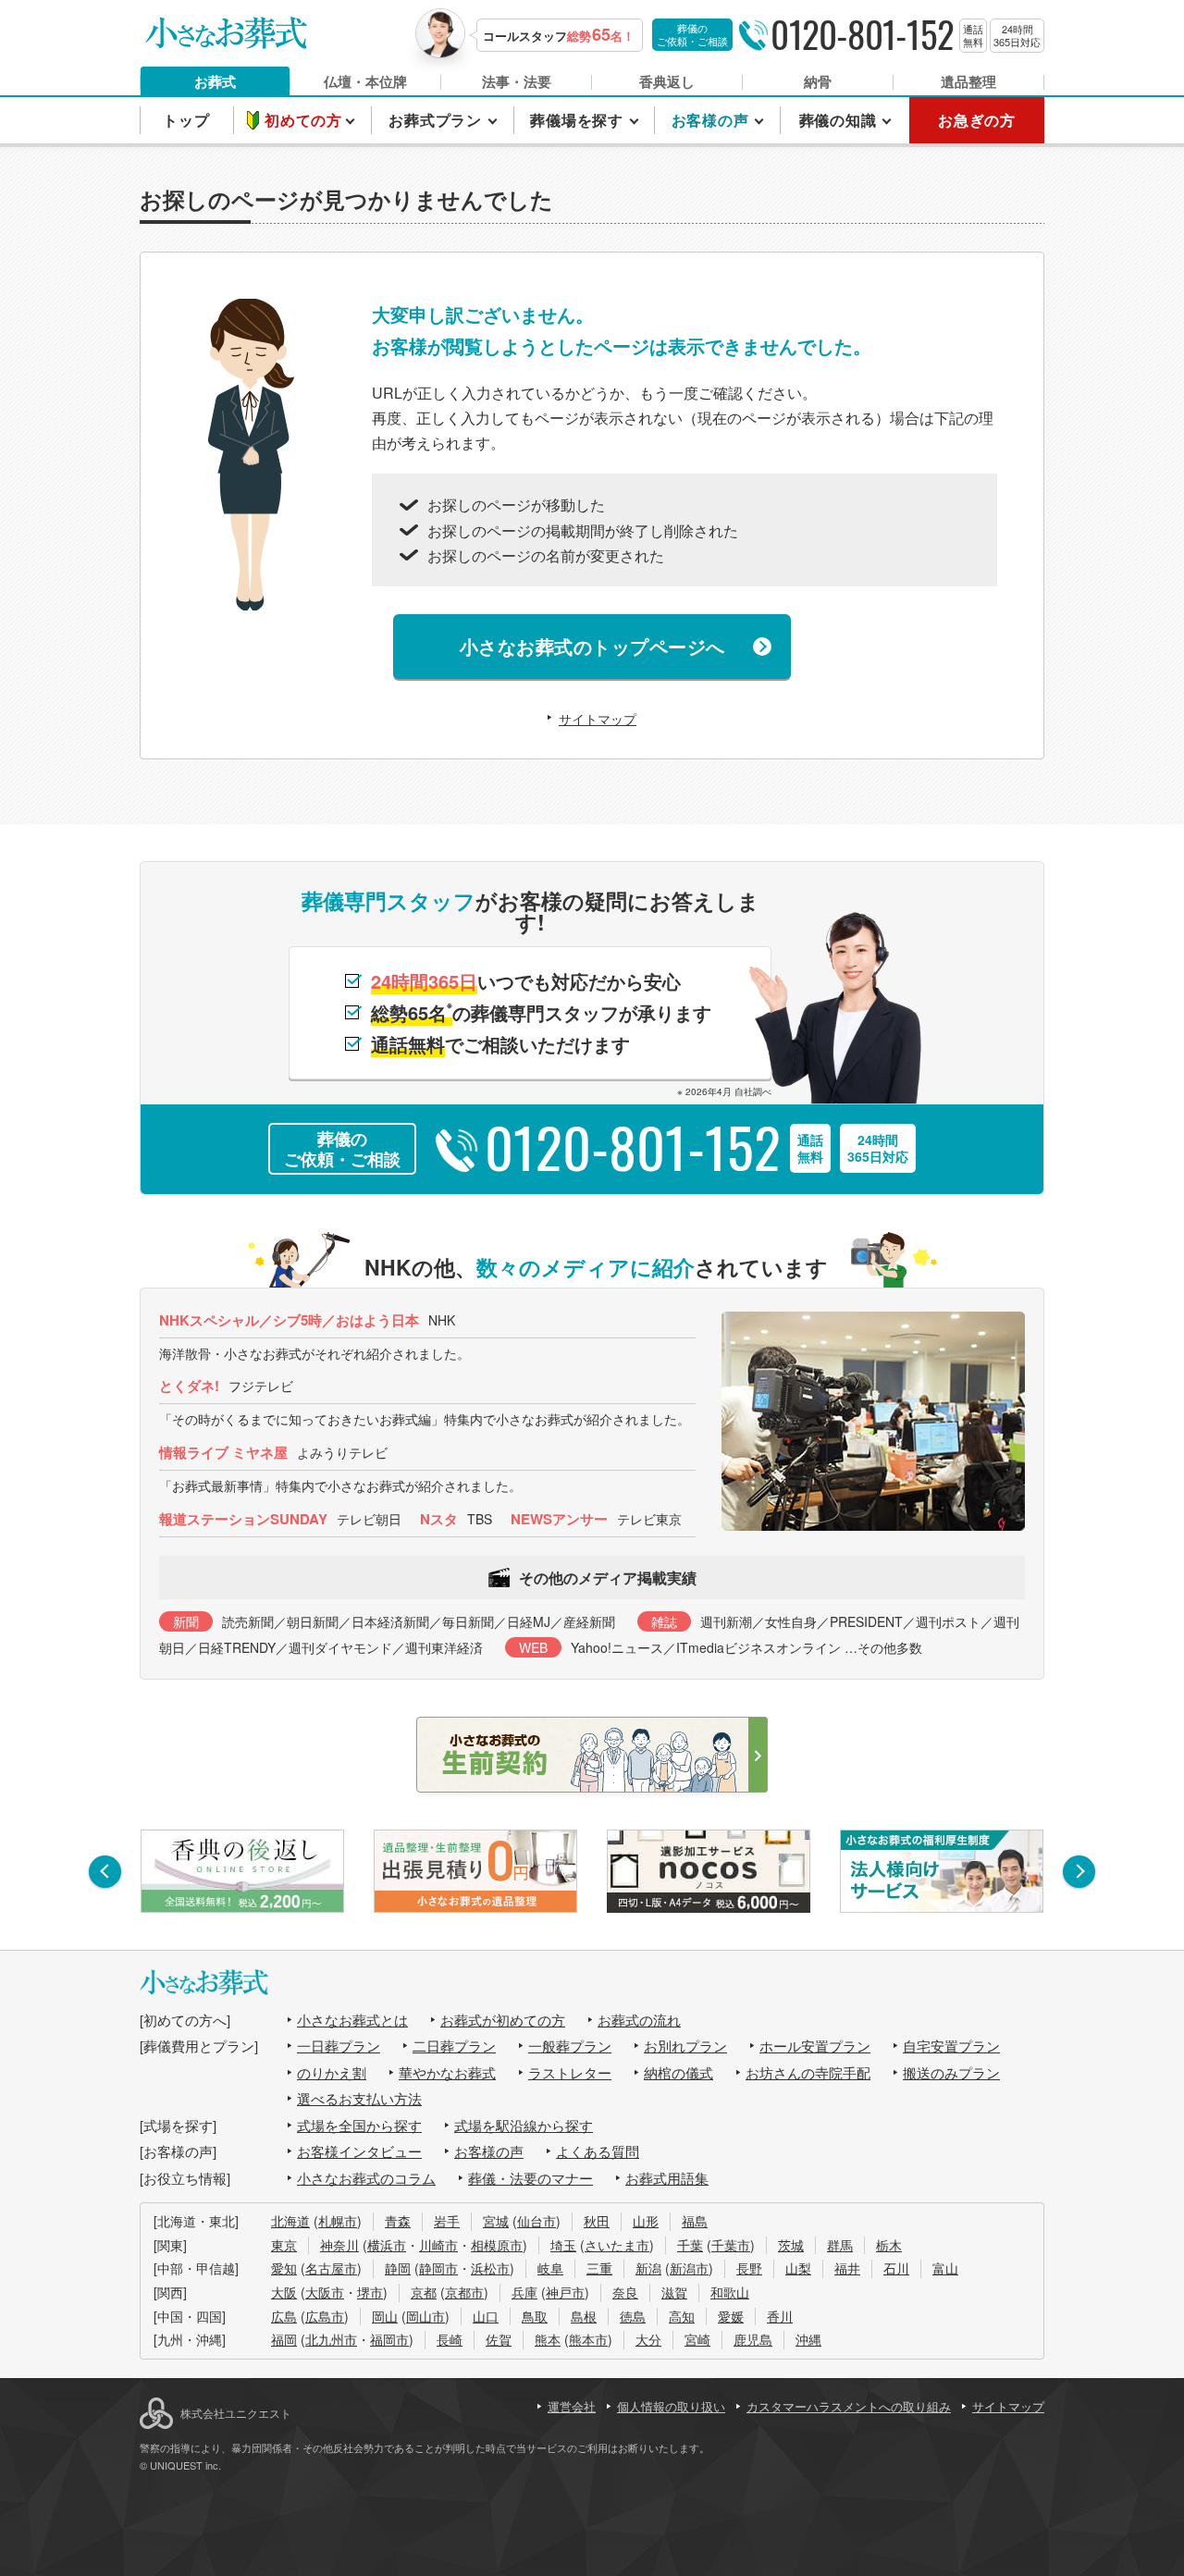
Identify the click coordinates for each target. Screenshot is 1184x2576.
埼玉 (563, 2245)
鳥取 (535, 2316)
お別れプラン (685, 2046)
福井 (847, 2268)
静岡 (398, 2268)
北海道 (290, 2221)
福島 (695, 2221)
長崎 (450, 2339)
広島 (284, 2316)
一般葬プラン (570, 2046)
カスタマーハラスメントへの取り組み (849, 2406)
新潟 (648, 2268)
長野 (749, 2268)
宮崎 (697, 2339)
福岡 (284, 2339)
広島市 (325, 2316)
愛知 (284, 2268)
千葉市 (731, 2245)
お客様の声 (489, 2151)
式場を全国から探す (359, 2125)
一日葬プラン (339, 2046)
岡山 (385, 2316)
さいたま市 (617, 2245)
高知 (682, 2316)
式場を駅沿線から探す (524, 2125)
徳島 (633, 2316)
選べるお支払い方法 (359, 2098)
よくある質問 (598, 2151)
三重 (599, 2268)
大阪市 (325, 2292)
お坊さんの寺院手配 (808, 2072)
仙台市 (536, 2221)
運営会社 (572, 2406)
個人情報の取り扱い (671, 2406)
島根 (584, 2316)
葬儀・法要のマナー (530, 2178)
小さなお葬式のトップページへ (592, 646)
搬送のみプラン (951, 2072)
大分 (648, 2339)
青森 (398, 2221)
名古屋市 (331, 2268)
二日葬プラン (454, 2046)
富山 (945, 2268)
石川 (896, 2268)
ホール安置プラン (815, 2046)
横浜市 (387, 2245)
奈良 (625, 2292)
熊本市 (588, 2339)
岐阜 (550, 2268)
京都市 (464, 2292)
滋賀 (674, 2292)
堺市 (370, 2292)
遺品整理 (968, 81)
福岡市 (389, 2339)
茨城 (791, 2245)
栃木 (889, 2245)
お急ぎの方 (977, 120)
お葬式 (215, 81)
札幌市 (338, 2221)
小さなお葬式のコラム (366, 2178)
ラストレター (570, 2072)
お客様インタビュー (359, 2151)
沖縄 (808, 2339)
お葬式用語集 (667, 2178)
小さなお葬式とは (352, 2020)
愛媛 (731, 2316)
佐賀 (499, 2339)
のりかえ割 (332, 2072)
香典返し (667, 81)
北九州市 (331, 2339)
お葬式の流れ (639, 2020)
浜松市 (490, 2268)
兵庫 (524, 2292)
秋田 (597, 2221)
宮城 (496, 2221)
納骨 (818, 81)
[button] (105, 1872)
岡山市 (425, 2316)
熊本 (548, 2339)
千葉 (690, 2245)
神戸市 (565, 2292)
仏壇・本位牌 (365, 81)
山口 (486, 2316)
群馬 (840, 2245)
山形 (646, 2221)
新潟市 (689, 2268)
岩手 (447, 2221)
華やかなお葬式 (447, 2072)
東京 (284, 2245)
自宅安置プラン (951, 2046)
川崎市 (438, 2245)
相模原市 (497, 2245)
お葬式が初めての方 (503, 2020)
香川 (780, 2316)
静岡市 (438, 2268)
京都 (424, 2292)
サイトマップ (598, 719)
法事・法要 (517, 81)
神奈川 (339, 2245)
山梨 (798, 2268)
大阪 (284, 2292)
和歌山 (730, 2292)
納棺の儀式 (678, 2072)
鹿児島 (753, 2339)
